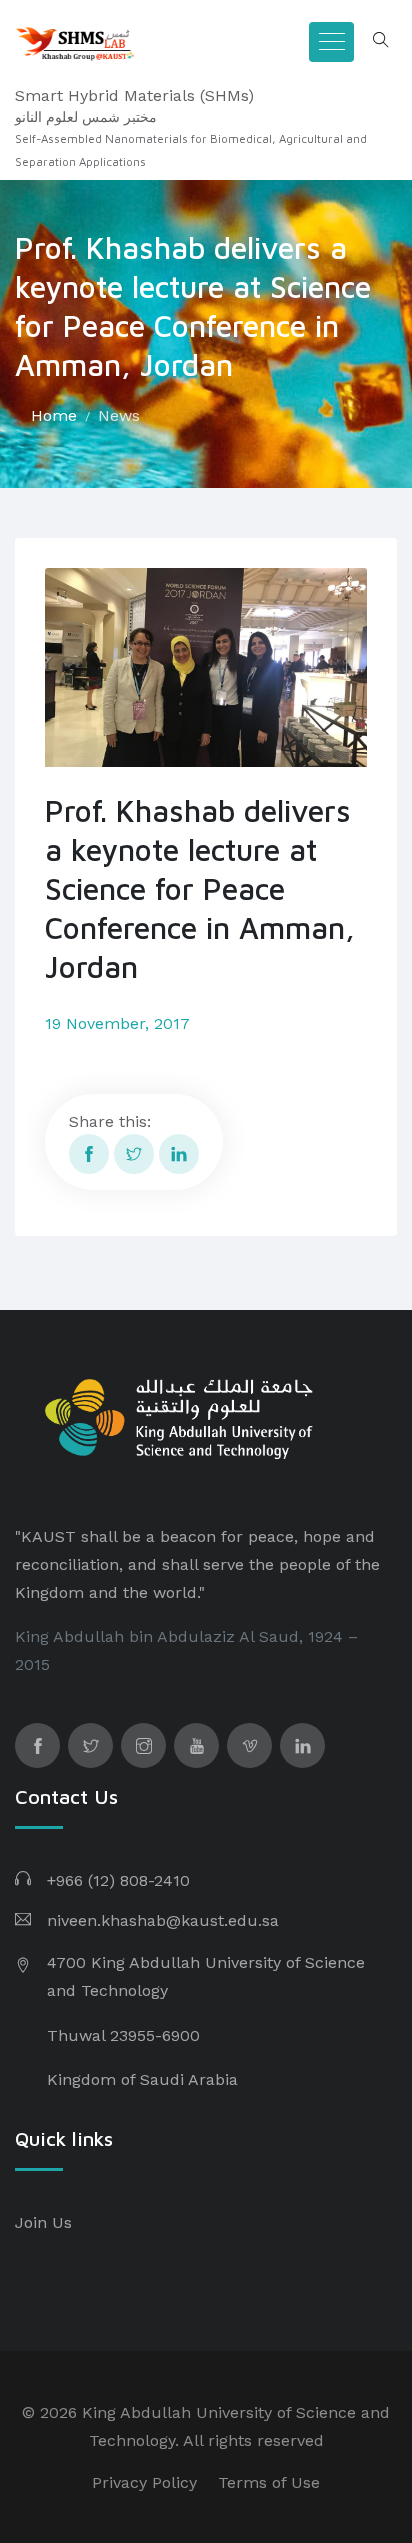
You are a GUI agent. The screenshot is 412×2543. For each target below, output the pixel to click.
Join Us (43, 2222)
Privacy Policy (144, 2482)
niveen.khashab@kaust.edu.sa (163, 1920)
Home (54, 415)
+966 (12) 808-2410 (118, 1880)
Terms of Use (269, 2482)
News (119, 415)
